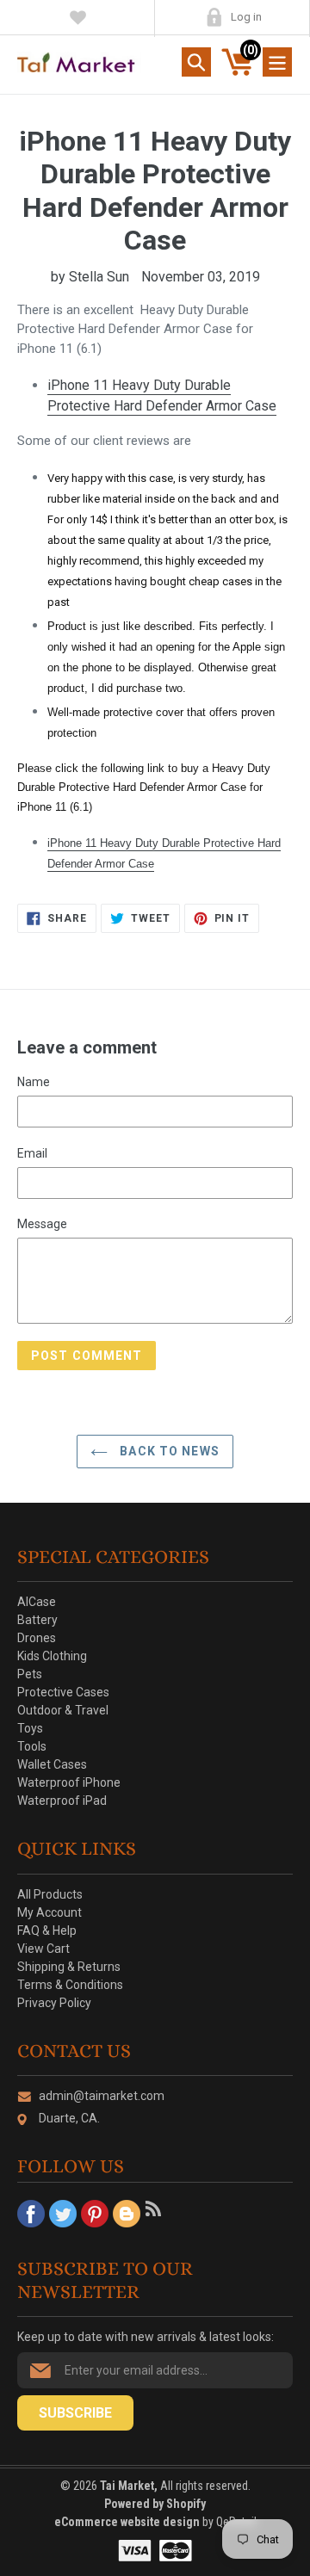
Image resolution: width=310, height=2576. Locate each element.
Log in (246, 17)
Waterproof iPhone (69, 1782)
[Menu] (277, 62)
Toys (30, 1728)
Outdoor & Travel (63, 1710)
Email (32, 1153)
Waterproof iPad (62, 1801)
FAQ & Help (47, 1930)
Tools (32, 1746)
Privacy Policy (54, 2003)
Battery (37, 1620)
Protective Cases (63, 1692)
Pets (30, 1674)
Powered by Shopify (155, 2504)
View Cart (43, 1949)
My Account (214, 17)
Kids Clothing (52, 1656)
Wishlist (78, 17)
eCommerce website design (128, 2522)
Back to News (168, 1451)
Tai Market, (129, 2486)
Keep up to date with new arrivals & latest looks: (146, 2337)
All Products (50, 1894)
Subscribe (75, 2413)
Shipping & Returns (69, 1967)
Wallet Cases (52, 1764)
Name (34, 1082)
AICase (37, 1602)
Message (42, 1224)
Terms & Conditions (70, 1985)
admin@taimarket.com (102, 2096)
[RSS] (158, 2214)
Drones (37, 1638)
